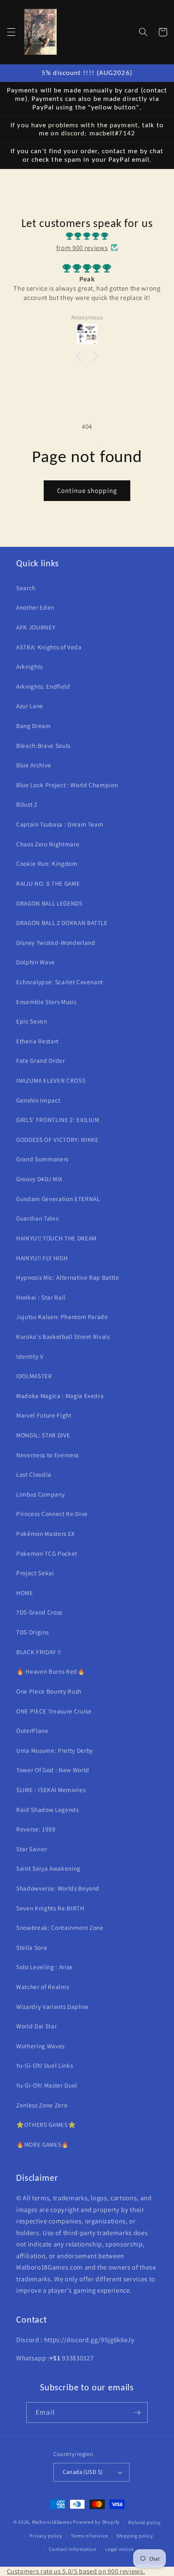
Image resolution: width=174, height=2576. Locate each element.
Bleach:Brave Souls (43, 745)
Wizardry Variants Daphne (53, 2006)
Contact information (73, 2549)
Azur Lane (30, 706)
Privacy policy (46, 2536)
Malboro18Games (52, 2522)
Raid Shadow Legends (48, 1809)
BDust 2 (27, 804)
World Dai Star (36, 2026)
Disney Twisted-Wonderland (56, 942)
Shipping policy (135, 2536)
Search (26, 588)
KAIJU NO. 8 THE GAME (48, 883)
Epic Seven (32, 1021)
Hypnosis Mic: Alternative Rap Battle (68, 1277)
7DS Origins (32, 1632)
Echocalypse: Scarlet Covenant (60, 982)
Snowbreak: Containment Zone (60, 1927)
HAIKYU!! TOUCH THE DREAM (56, 1238)
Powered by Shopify (96, 2522)
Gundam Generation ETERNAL (58, 1199)
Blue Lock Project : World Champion (67, 785)
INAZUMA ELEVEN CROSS (51, 1080)
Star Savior (32, 1849)
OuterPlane (32, 1730)
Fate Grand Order (41, 1060)
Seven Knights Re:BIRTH (50, 1908)
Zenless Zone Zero (42, 2105)
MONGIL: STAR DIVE (43, 1435)
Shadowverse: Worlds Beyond (58, 1888)
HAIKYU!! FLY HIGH (42, 1258)
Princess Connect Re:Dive (52, 1514)
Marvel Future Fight (44, 1415)
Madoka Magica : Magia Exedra (60, 1396)
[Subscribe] (137, 2413)
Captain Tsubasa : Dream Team (60, 824)
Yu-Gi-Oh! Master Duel (47, 2085)
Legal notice (119, 2549)
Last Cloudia (34, 1474)
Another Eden (35, 607)
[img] (87, 236)
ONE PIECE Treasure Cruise (54, 1711)
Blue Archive (34, 765)
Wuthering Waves (40, 2046)
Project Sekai (35, 1573)
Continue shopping (87, 490)
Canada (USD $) (83, 2472)
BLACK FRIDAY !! (39, 1652)
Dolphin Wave (36, 962)
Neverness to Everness (48, 1455)
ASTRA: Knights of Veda (49, 647)
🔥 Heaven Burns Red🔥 (51, 1671)
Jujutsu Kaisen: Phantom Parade (62, 1317)
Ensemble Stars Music (47, 1002)
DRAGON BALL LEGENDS (49, 903)
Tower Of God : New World (53, 1770)
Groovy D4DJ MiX (39, 1179)
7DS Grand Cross (39, 1612)
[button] (11, 32)
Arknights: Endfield (43, 686)
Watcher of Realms (42, 1987)
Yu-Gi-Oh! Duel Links (45, 2065)
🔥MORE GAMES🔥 (43, 2144)
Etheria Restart (37, 1041)
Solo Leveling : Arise (45, 1967)
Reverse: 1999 (36, 1829)
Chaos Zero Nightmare (48, 844)
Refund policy (144, 2522)
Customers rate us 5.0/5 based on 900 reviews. (76, 2571)
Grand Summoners (42, 1159)
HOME (25, 1593)
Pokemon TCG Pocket (47, 1553)
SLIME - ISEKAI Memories (51, 1790)
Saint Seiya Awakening (48, 1868)
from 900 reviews (82, 248)
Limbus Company (40, 1494)
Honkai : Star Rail (41, 1297)
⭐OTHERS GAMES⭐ (46, 2124)
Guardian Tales (37, 1218)
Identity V (30, 1356)
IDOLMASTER (34, 1376)
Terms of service (89, 2536)
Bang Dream (34, 726)
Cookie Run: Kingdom (47, 863)
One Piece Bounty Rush (49, 1691)
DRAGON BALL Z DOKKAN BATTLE (62, 923)
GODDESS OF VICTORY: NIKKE (57, 1139)
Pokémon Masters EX (46, 1533)
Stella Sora (32, 1947)
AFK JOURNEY (36, 627)
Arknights (30, 666)
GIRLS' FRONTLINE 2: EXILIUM (58, 1120)
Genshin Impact (38, 1100)
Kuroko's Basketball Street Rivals (63, 1336)
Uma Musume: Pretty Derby (55, 1750)
